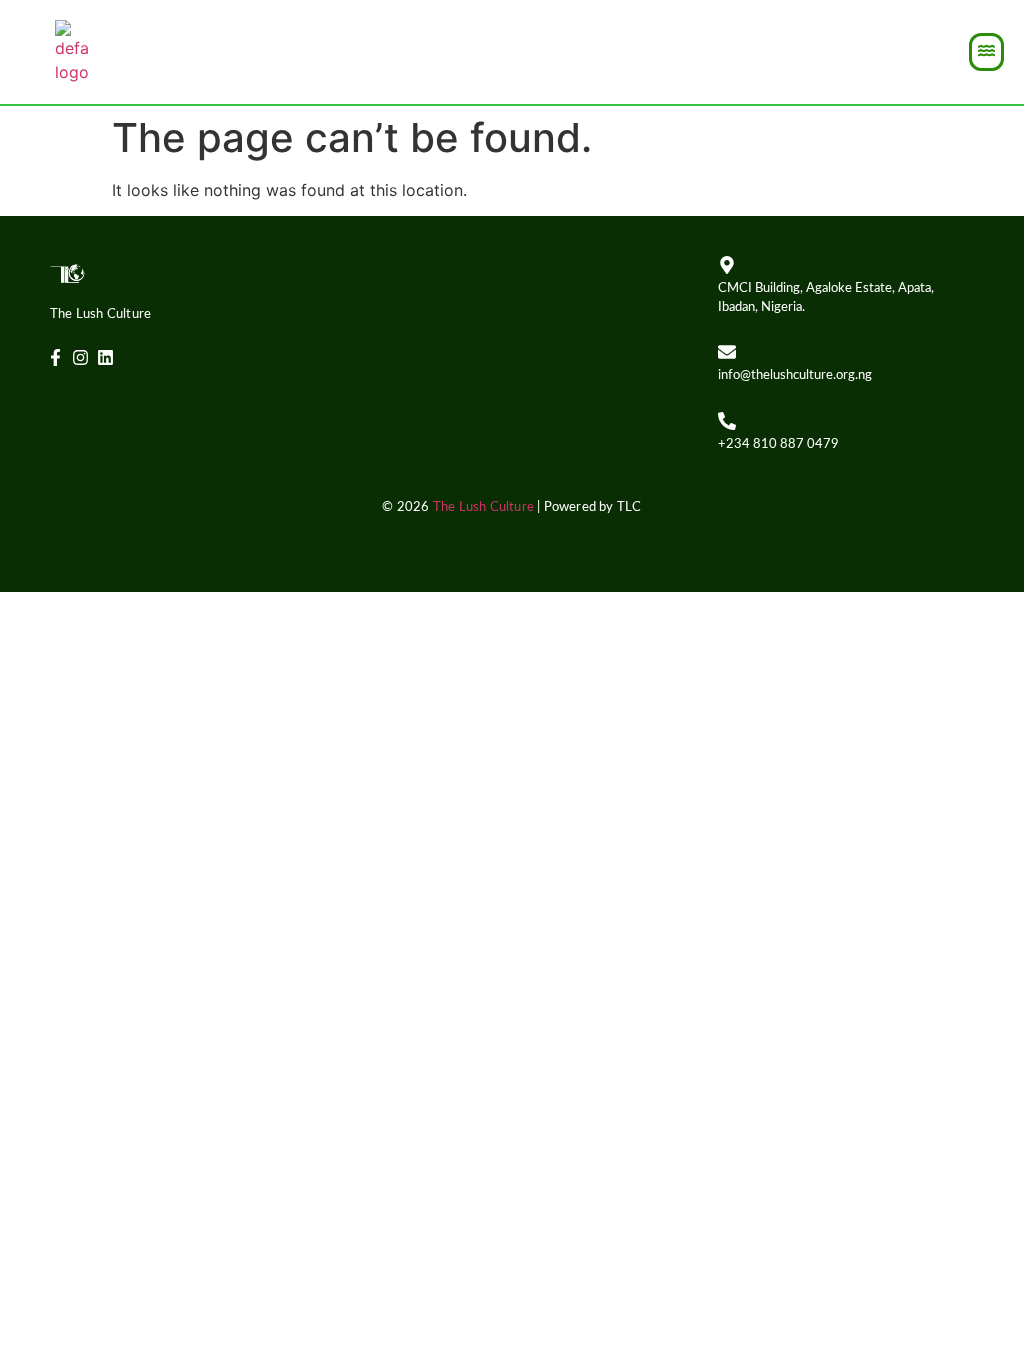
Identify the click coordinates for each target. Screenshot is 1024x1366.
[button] (986, 52)
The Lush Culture (483, 507)
